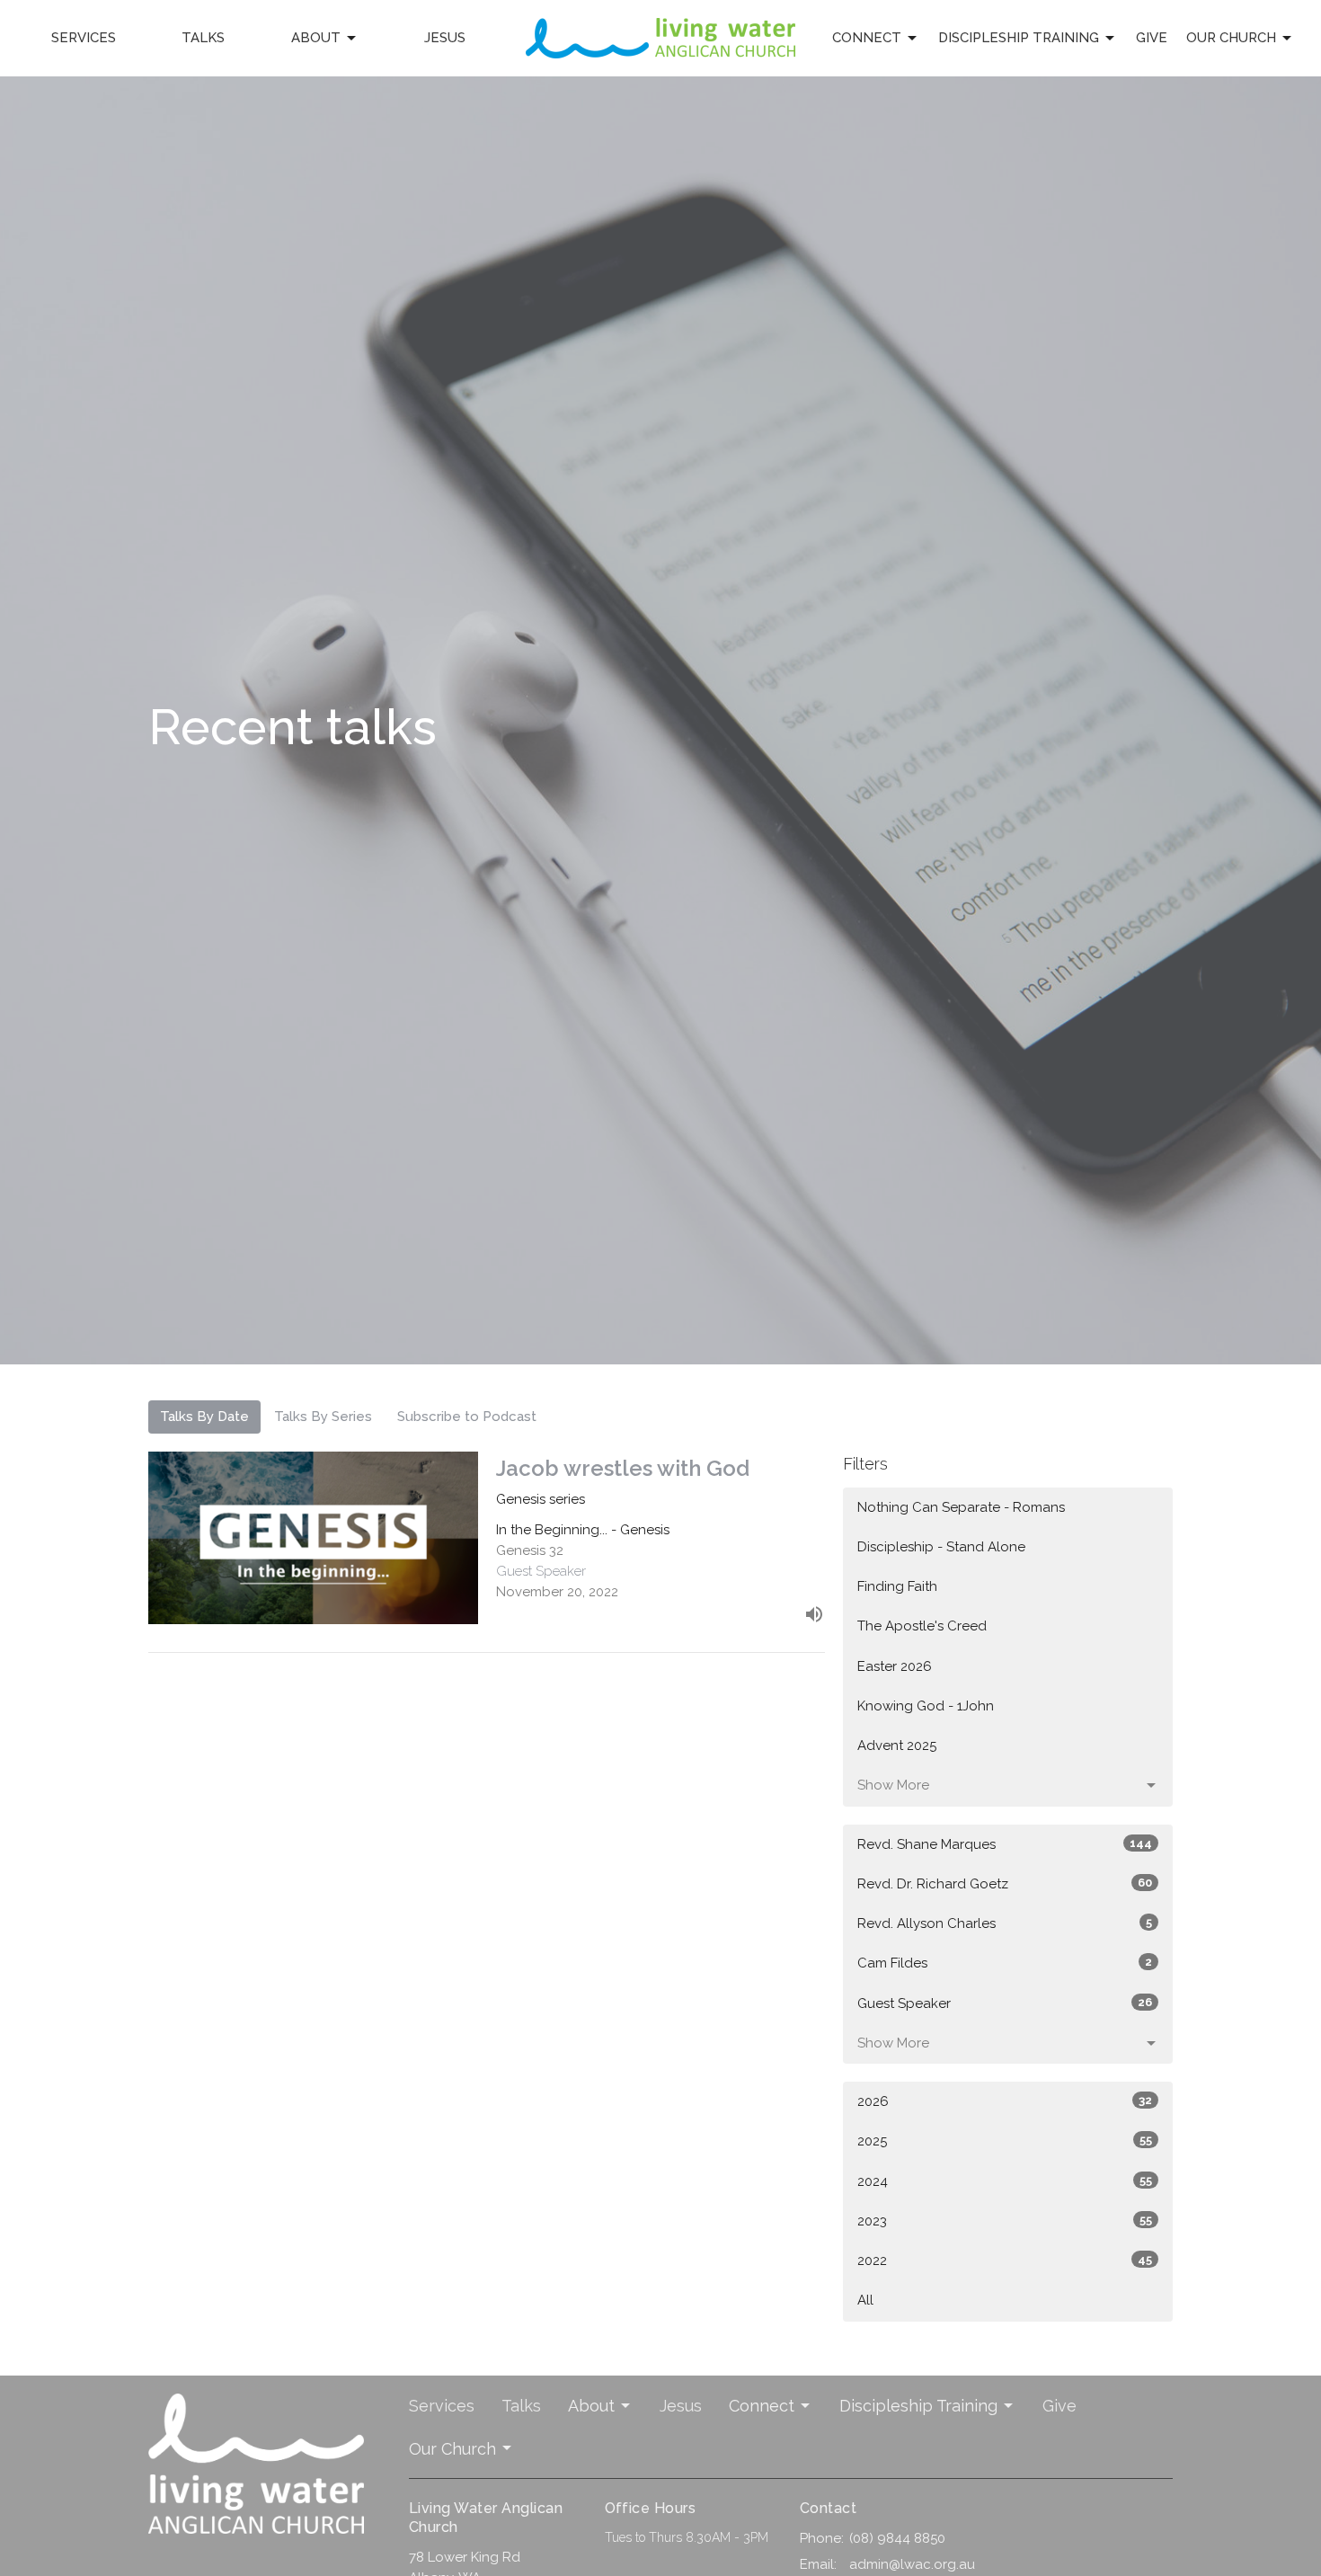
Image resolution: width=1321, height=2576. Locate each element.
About (316, 38)
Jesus (445, 38)
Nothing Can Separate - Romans (961, 1507)
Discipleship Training (1019, 38)
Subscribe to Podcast (467, 1417)
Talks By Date (204, 1417)
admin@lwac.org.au (912, 2564)
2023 (1005, 2221)
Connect (867, 38)
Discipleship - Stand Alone (941, 1547)
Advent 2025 (897, 1745)
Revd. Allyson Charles (1005, 1923)
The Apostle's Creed (922, 1626)
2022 (1005, 2261)
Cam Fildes (1005, 1963)
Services (84, 38)
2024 (1005, 2181)
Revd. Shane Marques (1005, 1844)
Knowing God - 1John (926, 1706)
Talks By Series (323, 1417)
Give (1152, 38)
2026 (1005, 2101)
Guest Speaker (1005, 2003)
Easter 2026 (895, 1666)
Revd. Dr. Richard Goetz (1005, 1884)
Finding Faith (897, 1586)
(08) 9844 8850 (897, 2538)
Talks (203, 38)
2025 (1005, 2141)
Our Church (1231, 38)
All (865, 2300)
